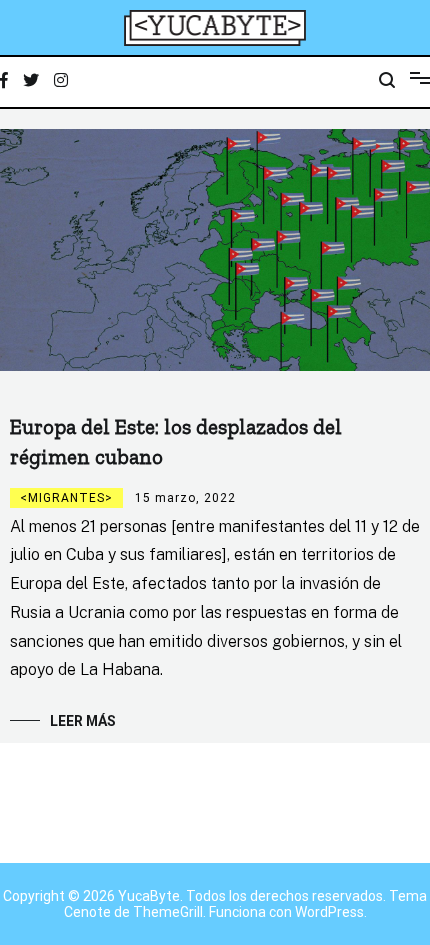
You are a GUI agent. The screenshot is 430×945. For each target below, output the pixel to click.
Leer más (83, 721)
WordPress (329, 912)
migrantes (66, 498)
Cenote (87, 912)
